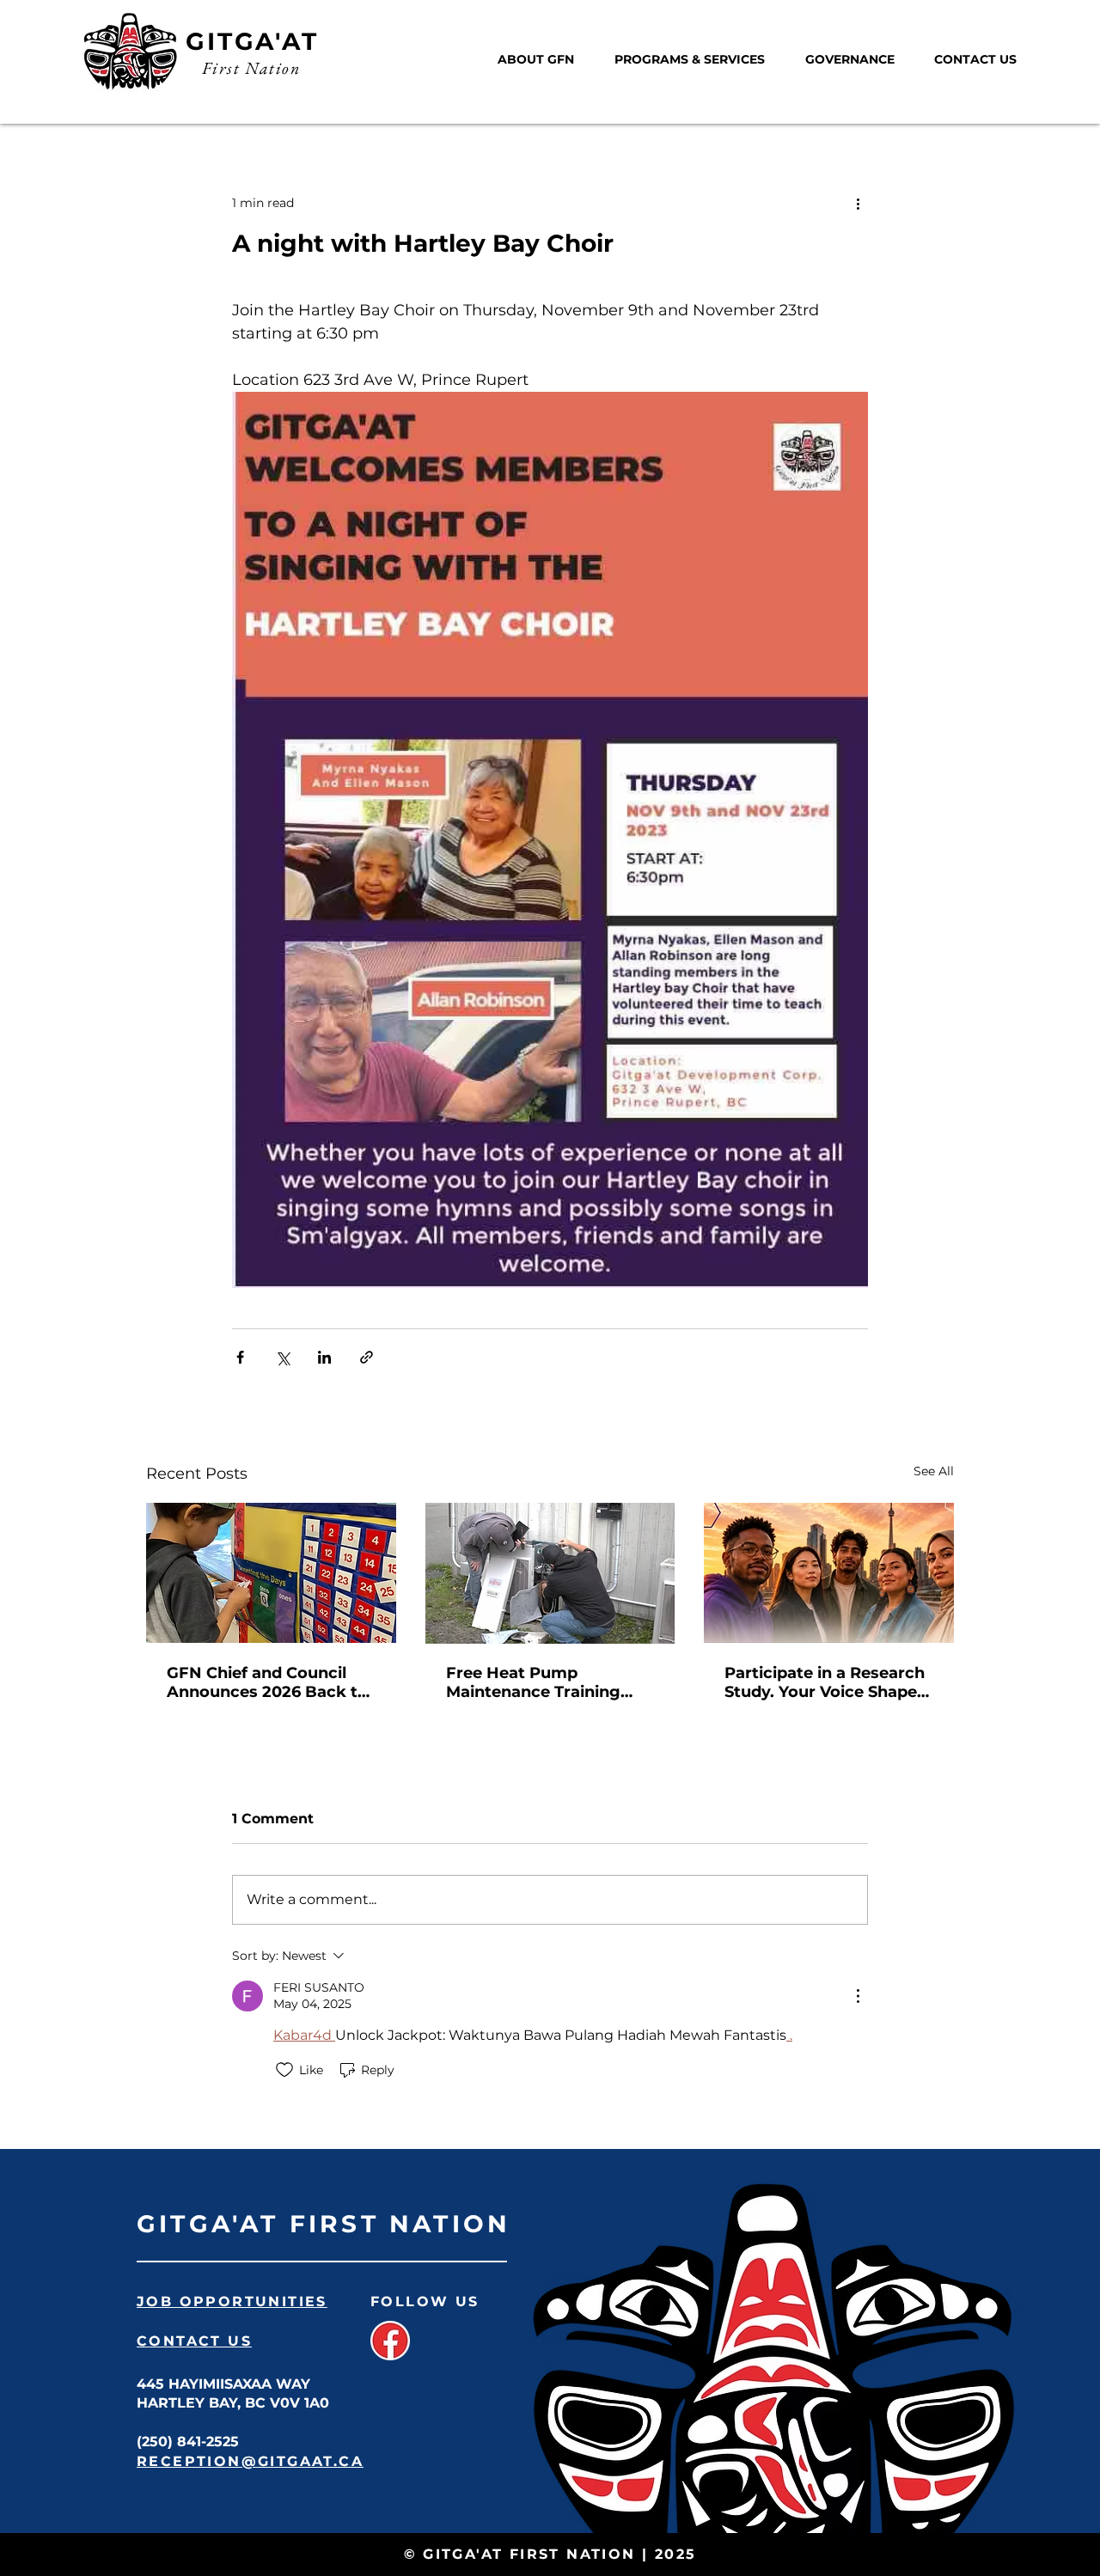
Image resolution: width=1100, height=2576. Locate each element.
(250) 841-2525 (188, 2442)
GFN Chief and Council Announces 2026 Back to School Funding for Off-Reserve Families (267, 1682)
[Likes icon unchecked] (284, 2070)
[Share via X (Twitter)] (282, 1357)
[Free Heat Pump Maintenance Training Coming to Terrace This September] (550, 1573)
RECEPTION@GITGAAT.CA (250, 2461)
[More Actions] (858, 1996)
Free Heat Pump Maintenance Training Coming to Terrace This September (539, 1682)
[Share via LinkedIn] (324, 1357)
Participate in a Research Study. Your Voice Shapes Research (825, 1682)
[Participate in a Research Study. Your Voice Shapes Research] (829, 1573)
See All (934, 1471)
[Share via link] (367, 1357)
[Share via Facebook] (240, 1357)
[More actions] (858, 203)
